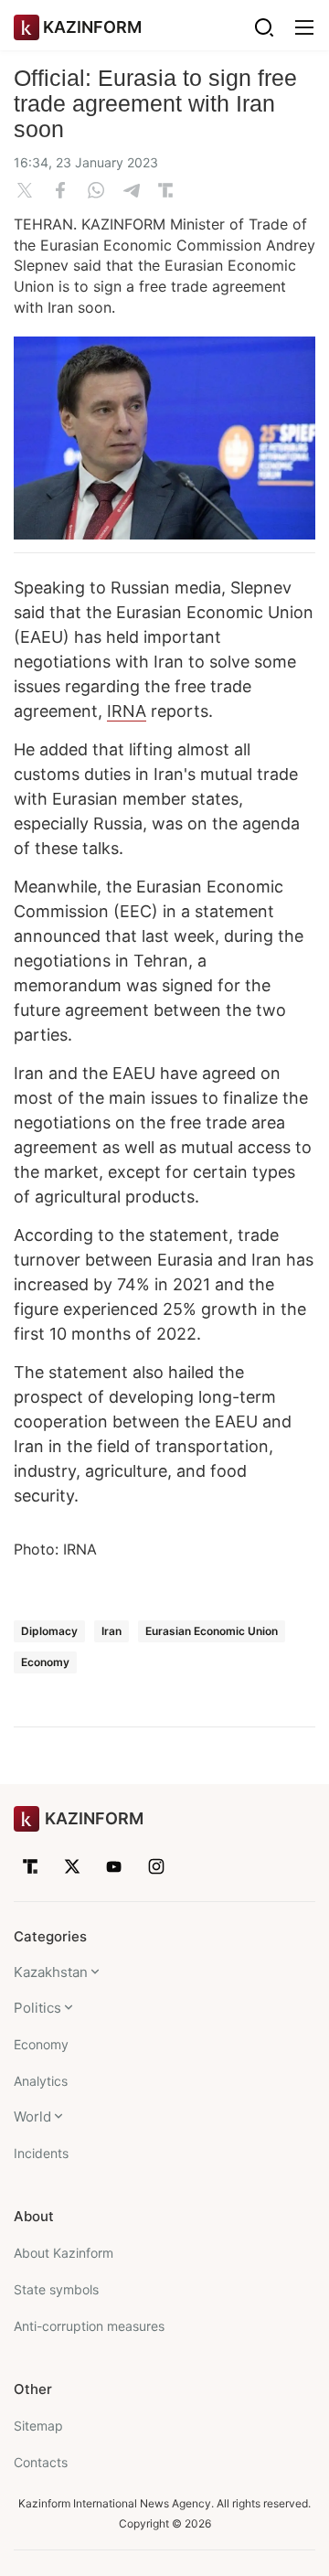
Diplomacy (49, 1631)
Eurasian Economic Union (212, 1631)
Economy (45, 1662)
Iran (111, 1631)
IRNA (127, 711)
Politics (37, 2008)
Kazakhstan (51, 1972)
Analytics (41, 2081)
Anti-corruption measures (89, 2326)
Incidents (41, 2153)
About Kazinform (64, 2253)
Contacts (41, 2462)
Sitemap (38, 2426)
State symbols (56, 2289)
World (32, 2116)
